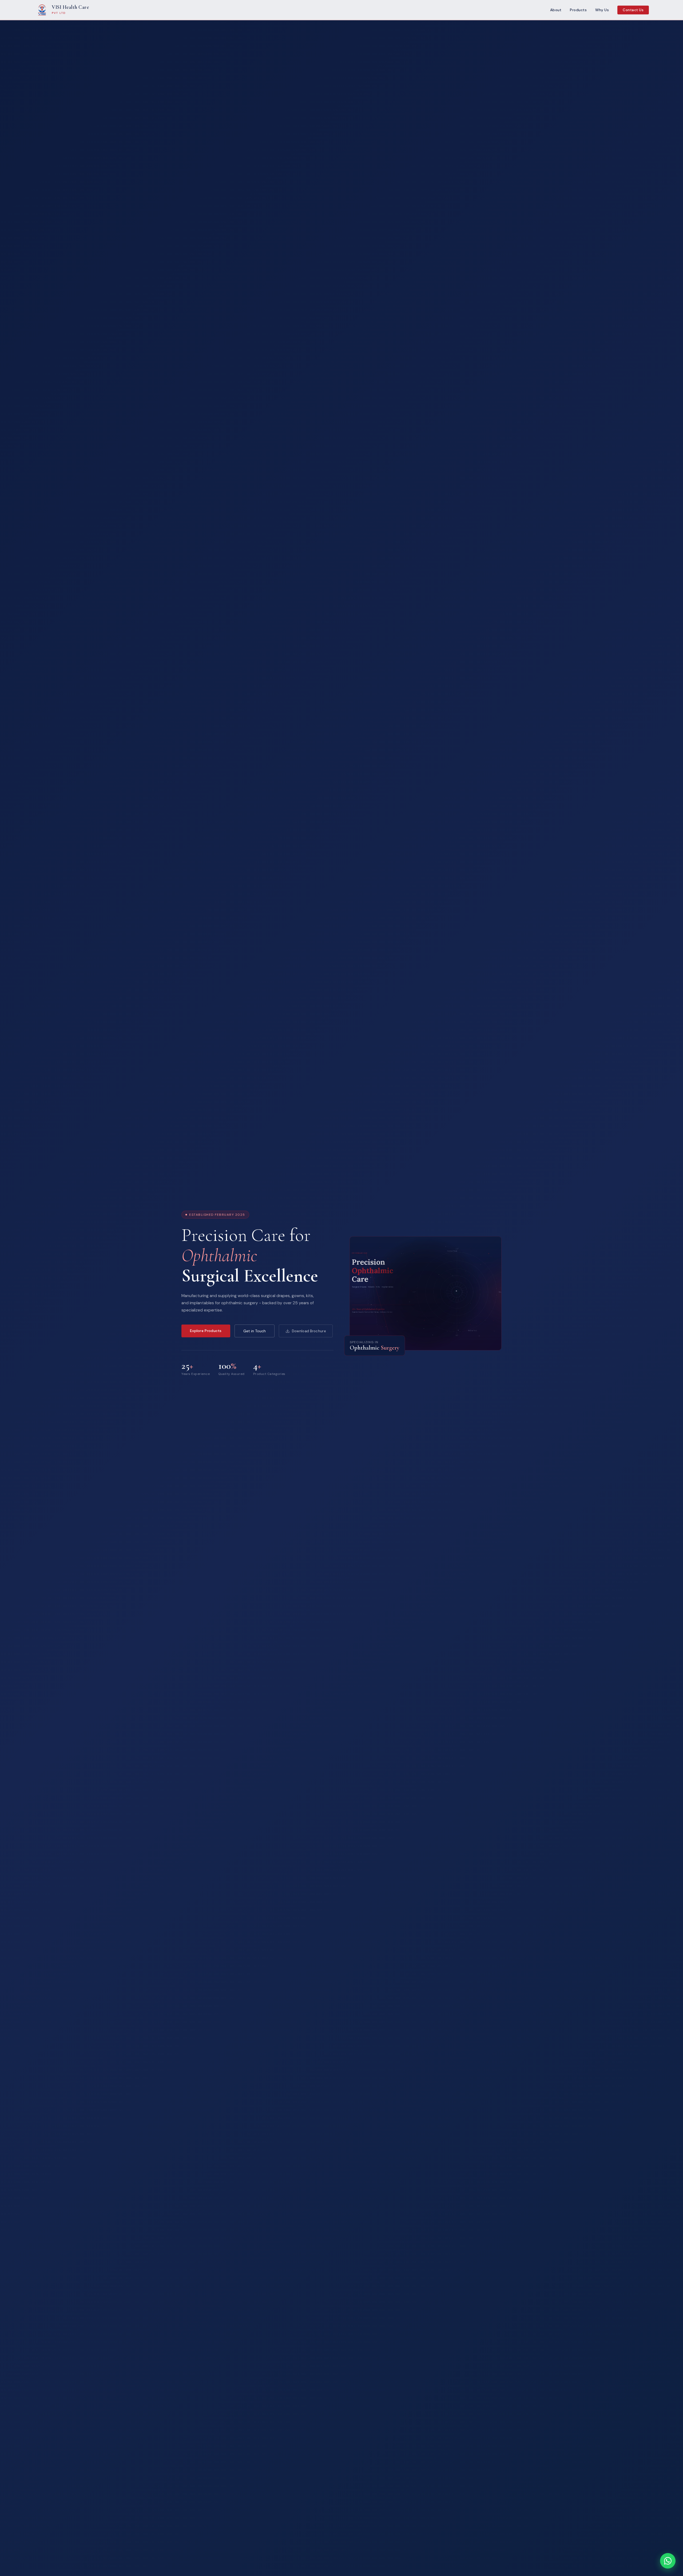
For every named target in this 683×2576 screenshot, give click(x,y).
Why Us (602, 10)
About (556, 10)
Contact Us (633, 10)
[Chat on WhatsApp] (668, 2561)
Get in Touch (255, 1331)
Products (578, 10)
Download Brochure (309, 1331)
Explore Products (206, 1331)
